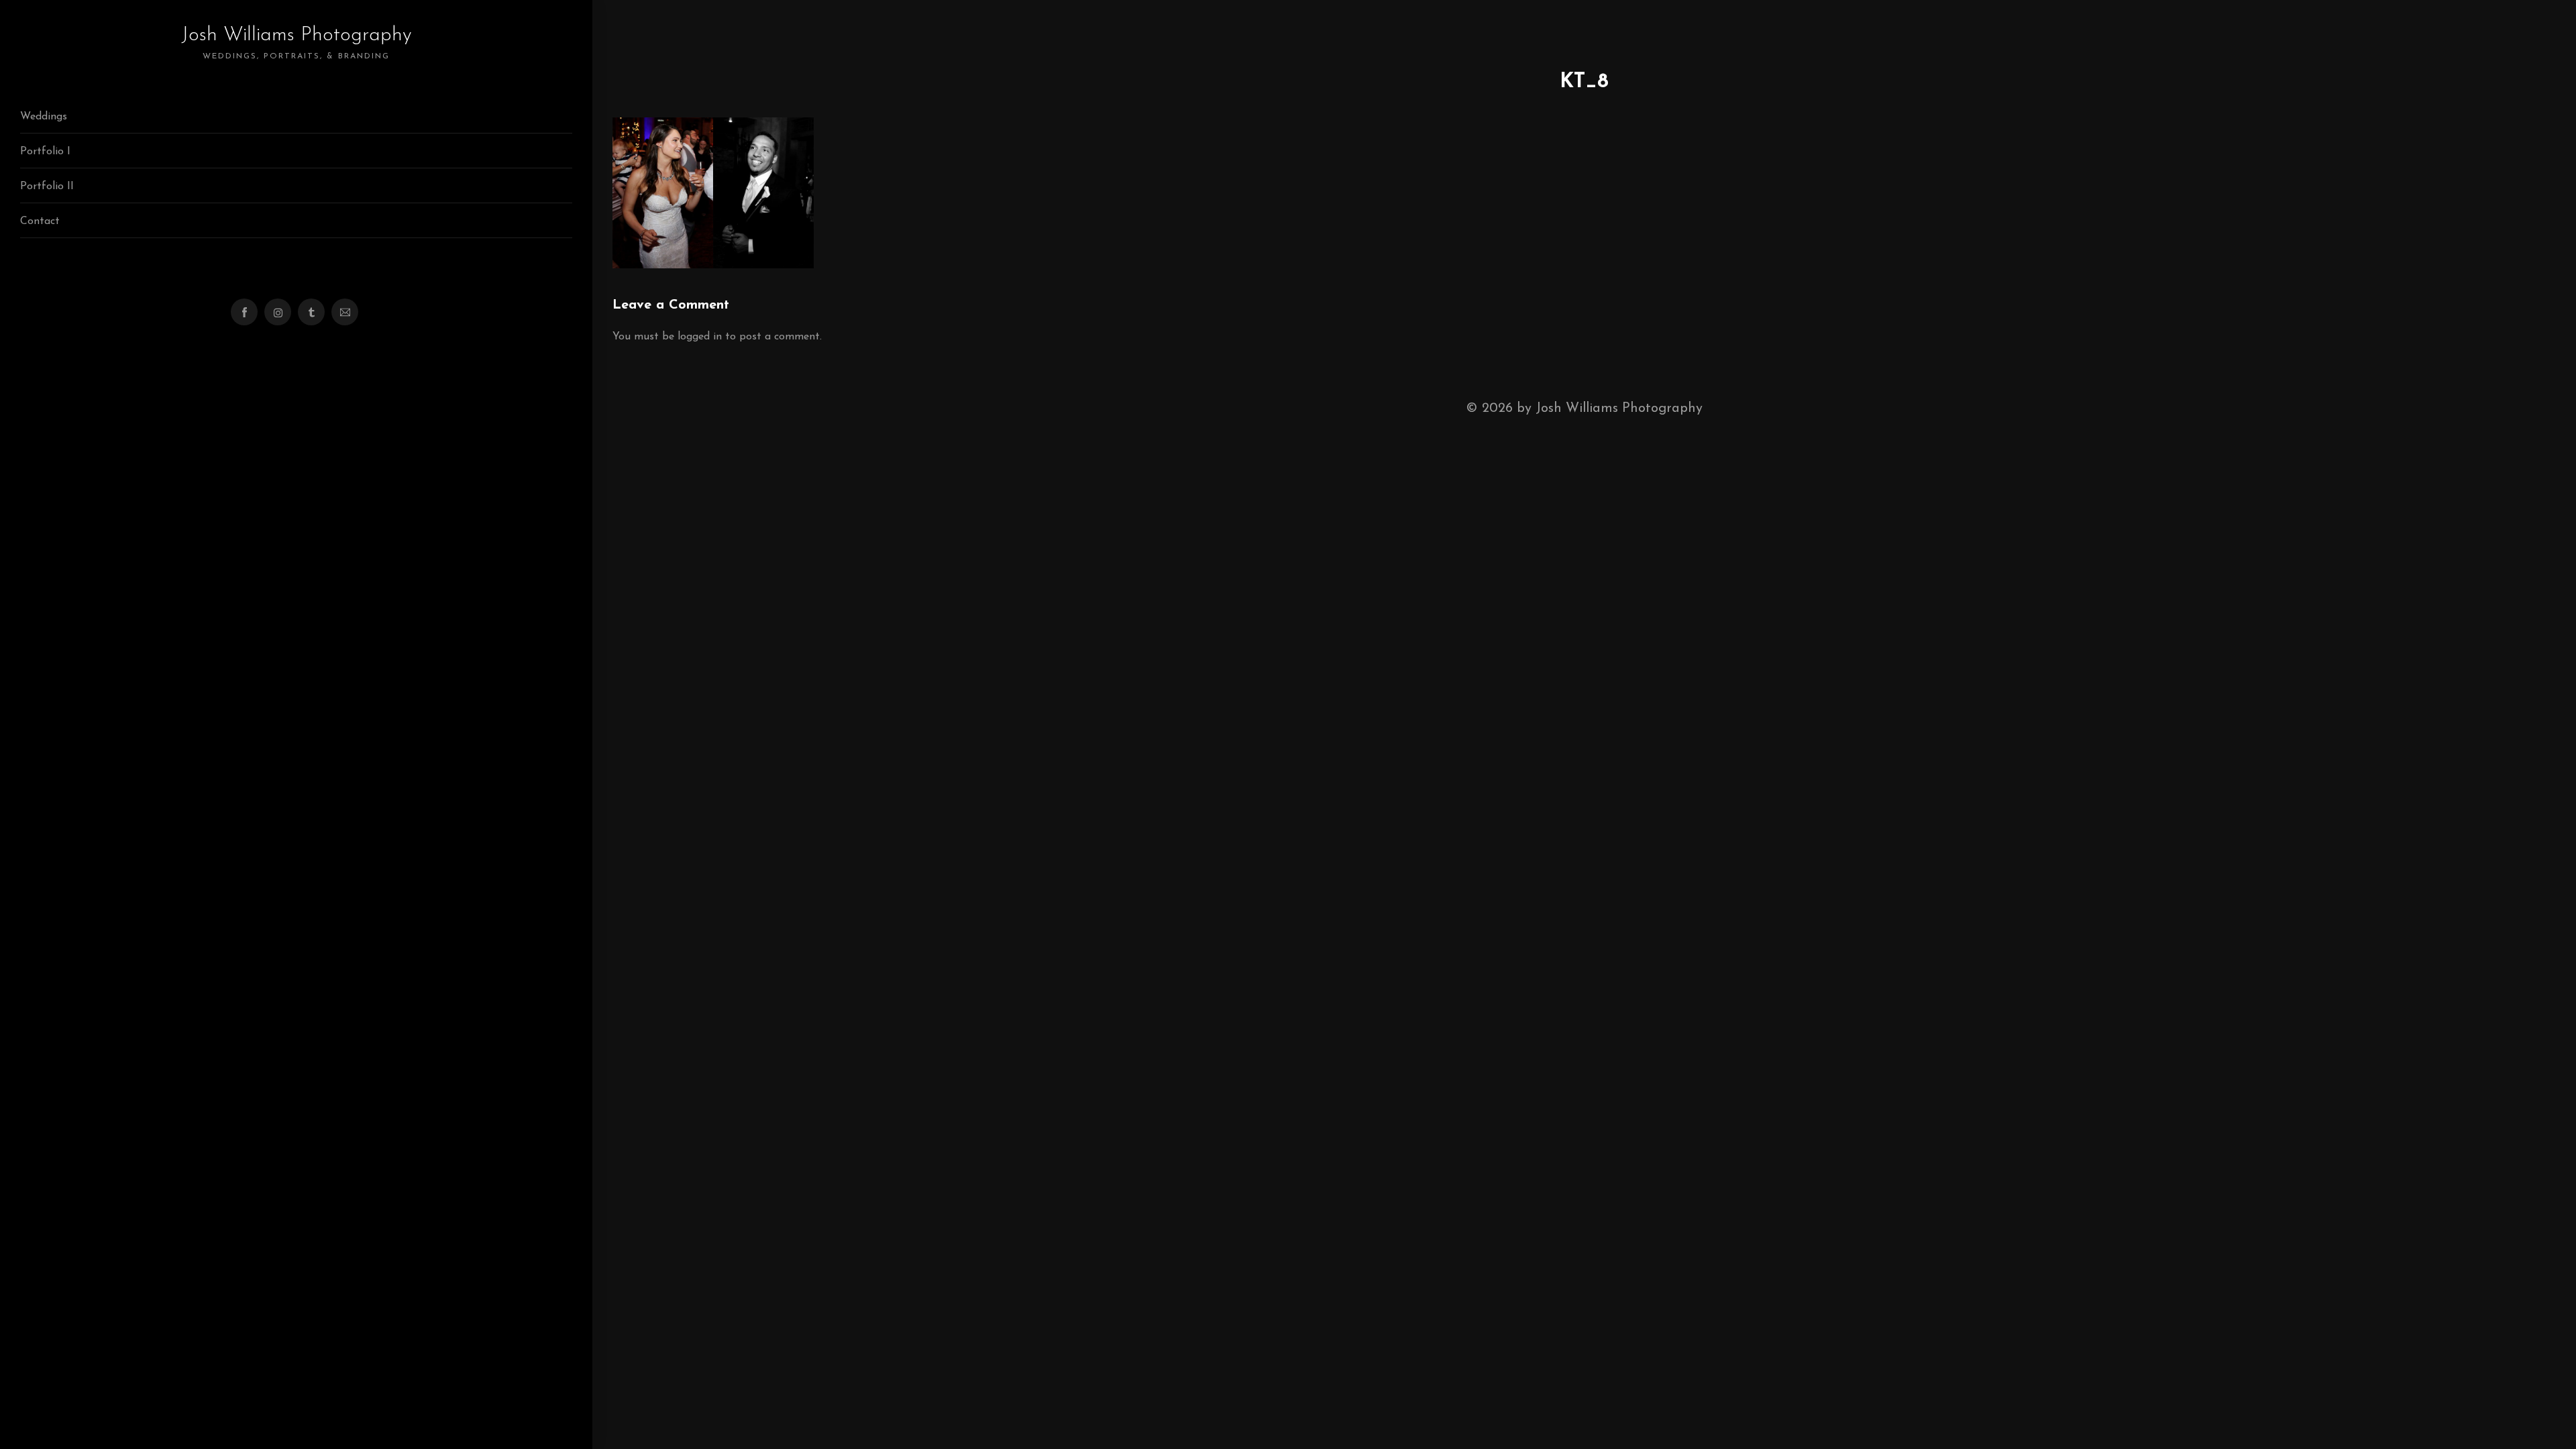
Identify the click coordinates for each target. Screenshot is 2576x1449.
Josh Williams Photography (297, 43)
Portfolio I (45, 152)
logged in (700, 337)
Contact (40, 221)
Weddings (44, 117)
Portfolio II (47, 186)
